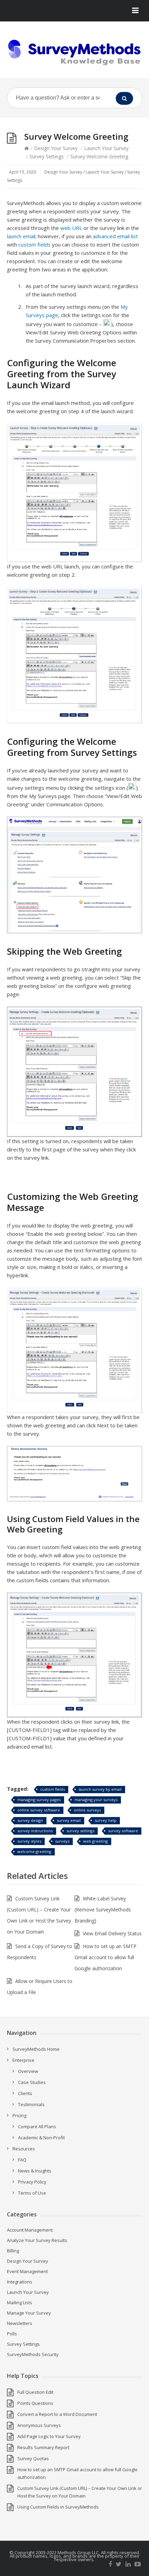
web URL (71, 228)
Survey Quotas (33, 2458)
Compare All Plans (37, 2126)
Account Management (30, 2230)
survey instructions (35, 1831)
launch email (21, 236)
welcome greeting (34, 1851)
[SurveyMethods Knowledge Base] (74, 53)
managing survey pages (39, 1800)
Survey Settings (47, 156)
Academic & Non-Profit (41, 2138)
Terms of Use (32, 2193)
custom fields (34, 244)
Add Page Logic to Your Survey (49, 2436)
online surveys (87, 1810)
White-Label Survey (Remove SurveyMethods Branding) (103, 1910)
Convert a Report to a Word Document (57, 2414)
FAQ (22, 2160)
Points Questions (35, 2403)
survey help (106, 1820)
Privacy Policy (32, 2182)
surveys (62, 1841)
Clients (25, 2093)
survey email (69, 1820)
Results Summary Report (43, 2447)
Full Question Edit (35, 2392)
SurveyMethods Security (33, 2354)
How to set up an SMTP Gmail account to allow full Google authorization (106, 1957)
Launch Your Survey (106, 148)
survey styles (29, 1841)
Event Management (27, 2271)
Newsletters (20, 2323)
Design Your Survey (56, 148)
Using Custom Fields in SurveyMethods (58, 2507)
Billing (13, 2251)
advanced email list (115, 236)
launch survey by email (100, 1789)
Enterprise (23, 2060)
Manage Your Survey (29, 2313)
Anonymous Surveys (39, 2425)
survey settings (80, 1831)
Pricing (19, 2115)
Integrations (20, 2282)
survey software (123, 1831)
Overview (28, 2071)
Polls (12, 2334)
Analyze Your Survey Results (37, 2240)
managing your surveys (96, 1800)
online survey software (39, 1810)
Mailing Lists (20, 2302)
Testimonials (31, 2104)
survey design (30, 1820)
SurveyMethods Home (36, 2049)
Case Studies (32, 2082)
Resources (24, 2149)
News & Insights (35, 2171)
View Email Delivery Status (112, 1933)
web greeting (95, 1841)
